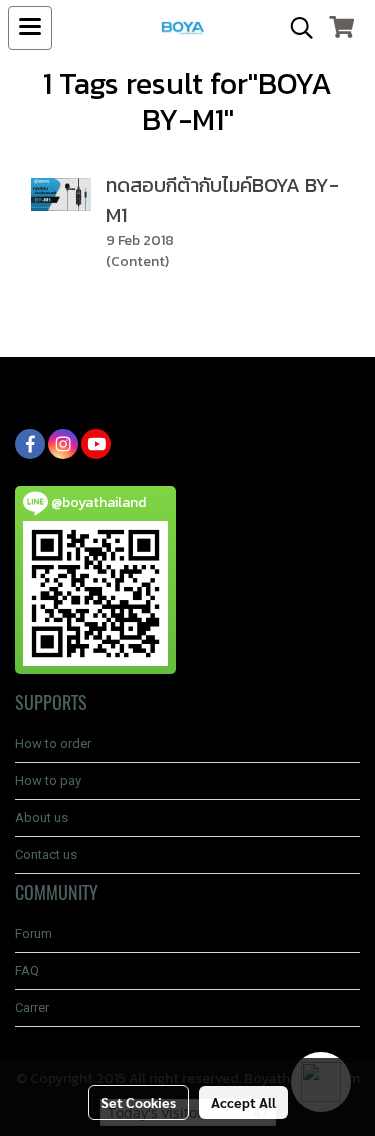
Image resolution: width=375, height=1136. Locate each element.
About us (41, 817)
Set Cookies (138, 1102)
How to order (53, 743)
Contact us (46, 854)
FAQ (27, 970)
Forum (33, 933)
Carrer (32, 1007)
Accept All (243, 1102)
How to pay (48, 780)
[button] (295, 28)
